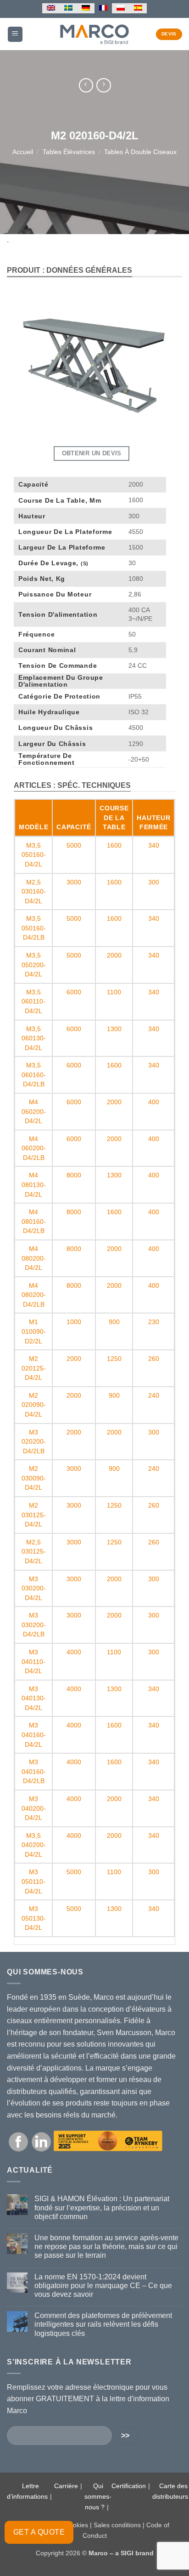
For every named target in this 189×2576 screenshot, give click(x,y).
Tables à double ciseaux (140, 152)
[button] (15, 34)
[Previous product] (103, 85)
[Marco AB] (95, 34)
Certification (129, 2486)
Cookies (76, 2525)
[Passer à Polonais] (121, 8)
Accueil (23, 152)
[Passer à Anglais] (51, 8)
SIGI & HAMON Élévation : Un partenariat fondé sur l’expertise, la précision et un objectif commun (102, 2207)
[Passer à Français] (103, 8)
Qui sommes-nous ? (98, 2496)
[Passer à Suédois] (68, 8)
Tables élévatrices (69, 152)
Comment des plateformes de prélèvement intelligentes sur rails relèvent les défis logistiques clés (103, 2324)
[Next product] (86, 85)
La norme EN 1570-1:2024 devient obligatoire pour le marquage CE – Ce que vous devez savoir (103, 2286)
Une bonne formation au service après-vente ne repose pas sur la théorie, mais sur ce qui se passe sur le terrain (106, 2246)
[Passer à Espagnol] (138, 8)
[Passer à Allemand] (86, 8)
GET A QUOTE (39, 2532)
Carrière (66, 2486)
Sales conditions (117, 2525)
